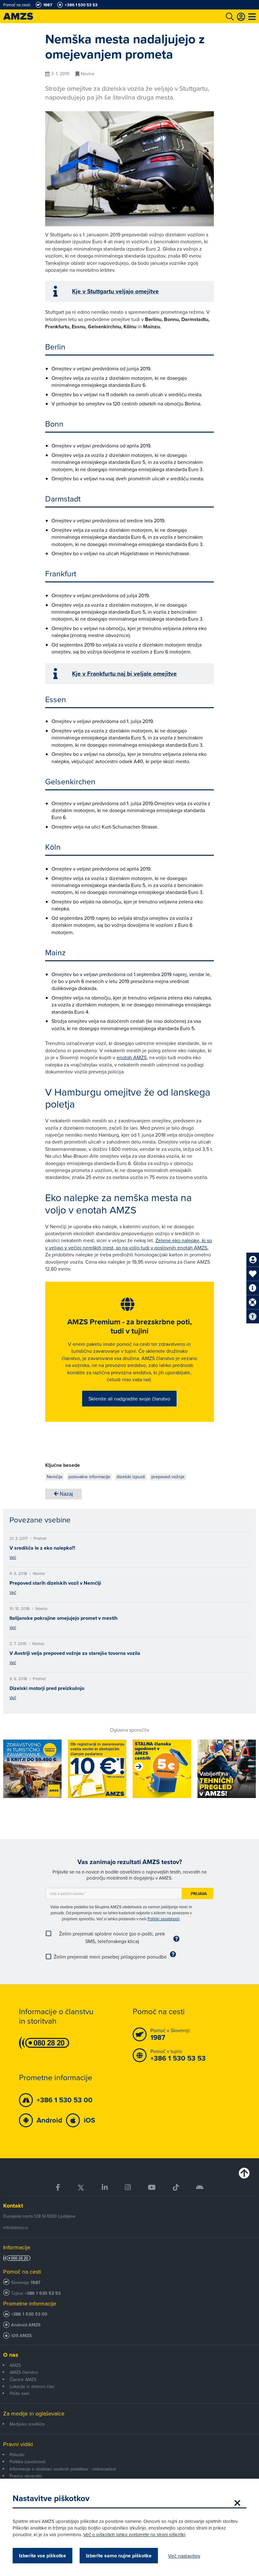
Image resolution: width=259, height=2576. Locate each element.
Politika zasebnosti (27, 2462)
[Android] (200, 2187)
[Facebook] (58, 2187)
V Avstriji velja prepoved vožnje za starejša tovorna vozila (75, 1653)
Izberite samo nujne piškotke (119, 2556)
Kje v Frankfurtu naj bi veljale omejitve (124, 674)
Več (13, 1557)
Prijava (199, 1894)
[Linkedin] (105, 2187)
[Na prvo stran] (25, 16)
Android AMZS (26, 2325)
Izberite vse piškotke (42, 2556)
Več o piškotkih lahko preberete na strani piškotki (134, 2534)
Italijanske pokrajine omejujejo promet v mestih (63, 1618)
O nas (11, 2355)
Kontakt (13, 2206)
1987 (36, 2283)
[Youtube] (152, 2187)
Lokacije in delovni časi (32, 2386)
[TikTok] (176, 2187)
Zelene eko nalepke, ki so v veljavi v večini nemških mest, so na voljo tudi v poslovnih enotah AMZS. (129, 1244)
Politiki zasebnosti (163, 1919)
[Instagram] (128, 2187)
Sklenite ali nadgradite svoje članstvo (129, 1399)
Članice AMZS (23, 2379)
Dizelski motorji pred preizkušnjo (47, 1688)
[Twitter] (81, 2187)
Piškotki (17, 2455)
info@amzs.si (16, 2227)
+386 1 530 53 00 (29, 2314)
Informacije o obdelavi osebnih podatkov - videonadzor (63, 2469)
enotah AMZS (132, 1057)
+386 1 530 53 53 (43, 2293)
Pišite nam (19, 2393)
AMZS (15, 2365)
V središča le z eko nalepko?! (42, 1548)
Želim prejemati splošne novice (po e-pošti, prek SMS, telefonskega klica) (112, 1937)
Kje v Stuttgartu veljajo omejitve (115, 291)
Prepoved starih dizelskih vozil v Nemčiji (55, 1583)
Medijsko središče (27, 2424)
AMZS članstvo (24, 2372)
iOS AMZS (21, 2336)
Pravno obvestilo (26, 2476)
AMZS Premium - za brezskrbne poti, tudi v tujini (129, 1326)
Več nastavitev (184, 2556)
